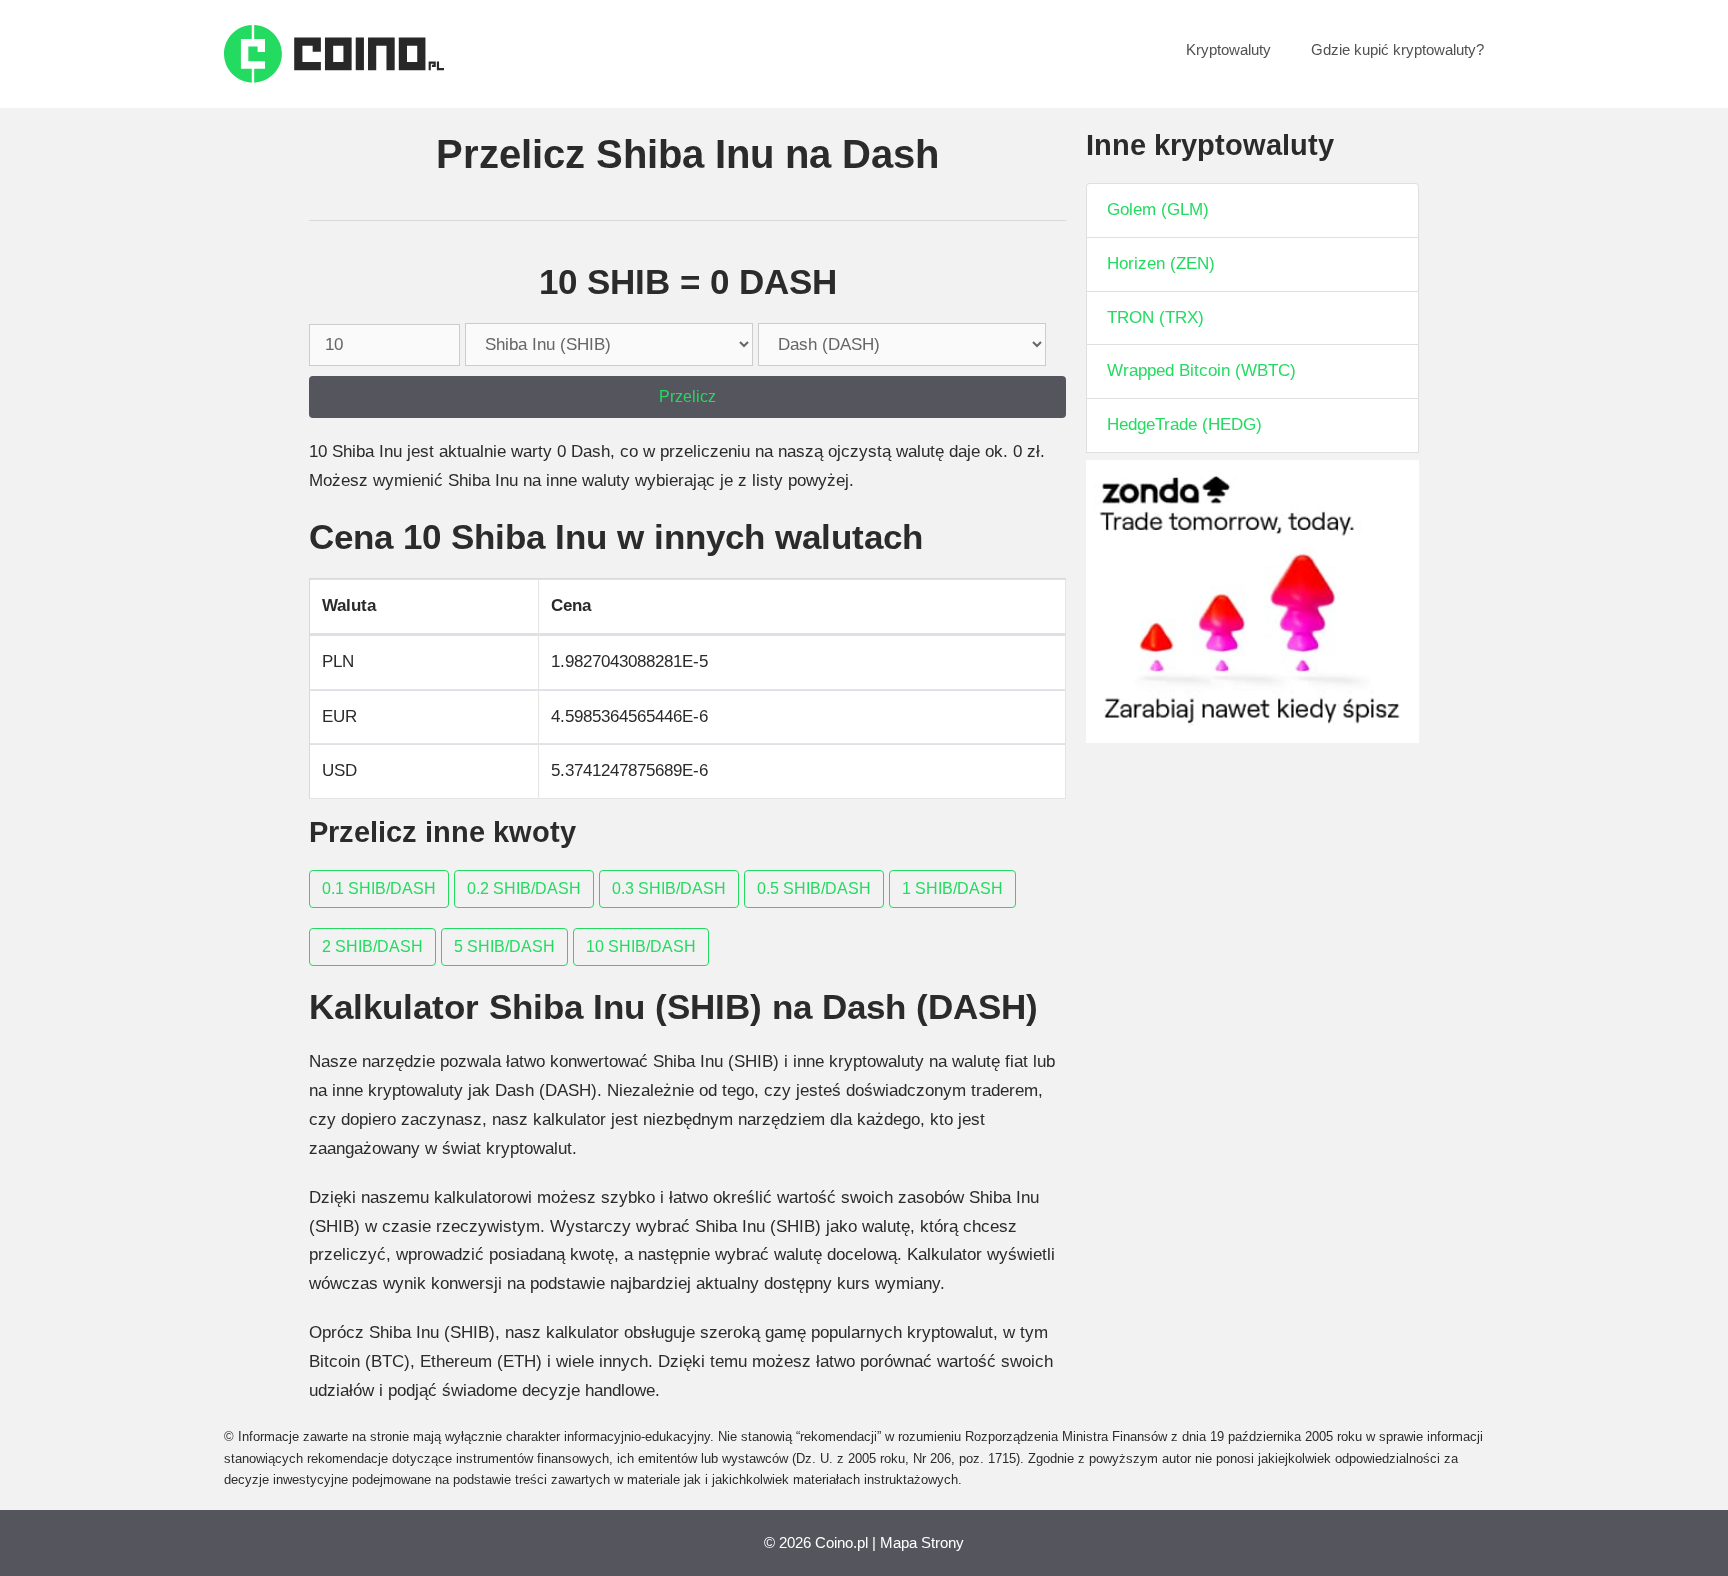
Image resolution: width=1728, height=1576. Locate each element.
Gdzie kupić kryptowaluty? (1397, 49)
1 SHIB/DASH (952, 888)
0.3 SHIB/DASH (669, 888)
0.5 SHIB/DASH (814, 888)
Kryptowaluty (1228, 49)
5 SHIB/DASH (504, 946)
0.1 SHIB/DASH (379, 888)
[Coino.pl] (334, 52)
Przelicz (687, 396)
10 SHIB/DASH (641, 946)
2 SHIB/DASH (372, 946)
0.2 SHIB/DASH (524, 888)
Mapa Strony (922, 1542)
